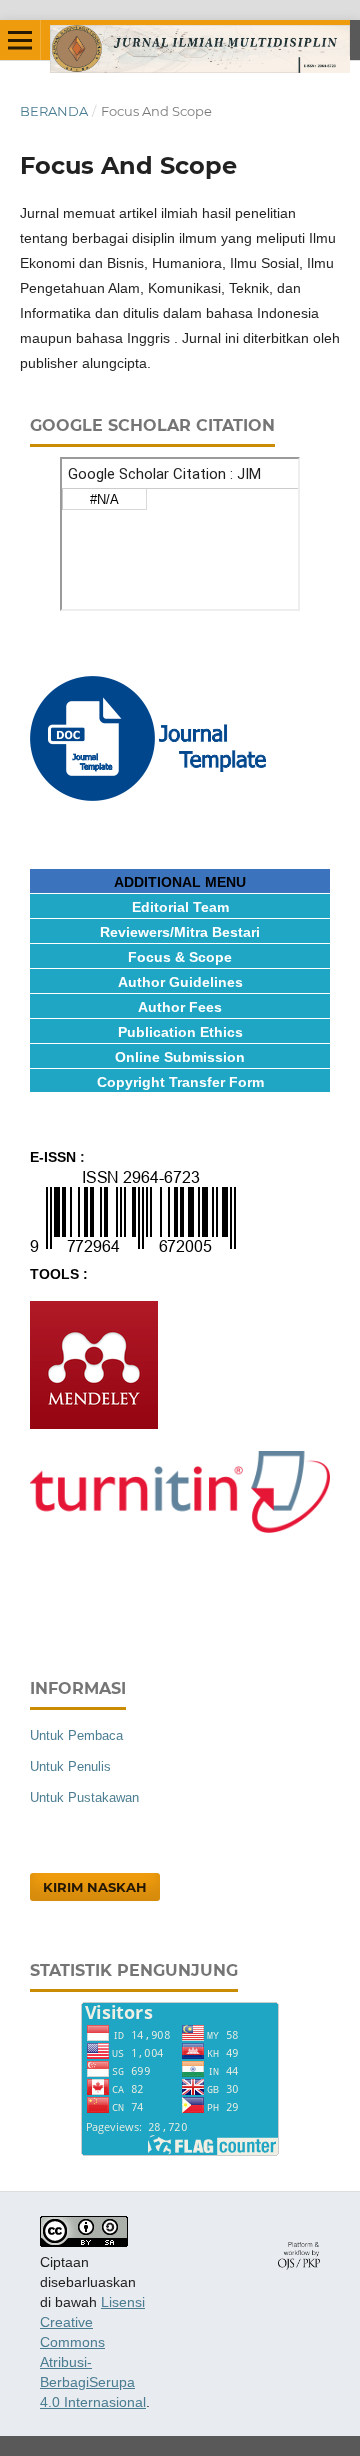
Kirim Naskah (95, 1887)
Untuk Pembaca (76, 1735)
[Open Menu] (20, 40)
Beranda (54, 111)
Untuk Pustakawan (84, 1797)
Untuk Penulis (70, 1766)
